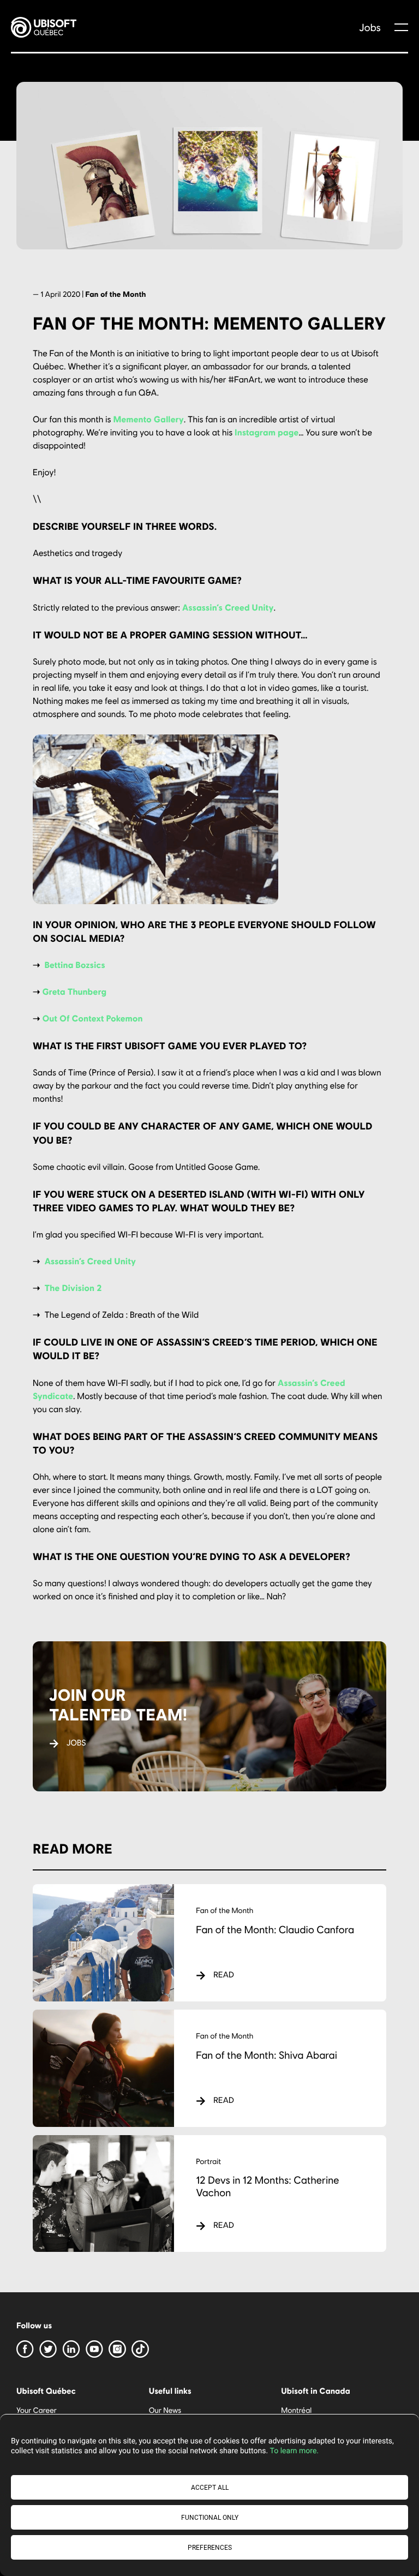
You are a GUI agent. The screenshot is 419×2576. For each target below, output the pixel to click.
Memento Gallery (148, 419)
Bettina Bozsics (74, 965)
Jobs (370, 27)
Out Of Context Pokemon (92, 1018)
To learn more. (294, 2451)
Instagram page (267, 432)
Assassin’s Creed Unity (228, 608)
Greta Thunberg (74, 992)
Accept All (210, 2488)
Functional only (210, 2518)
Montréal (296, 2410)
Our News (165, 2410)
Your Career (37, 2410)
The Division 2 (73, 1288)
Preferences (210, 2548)
